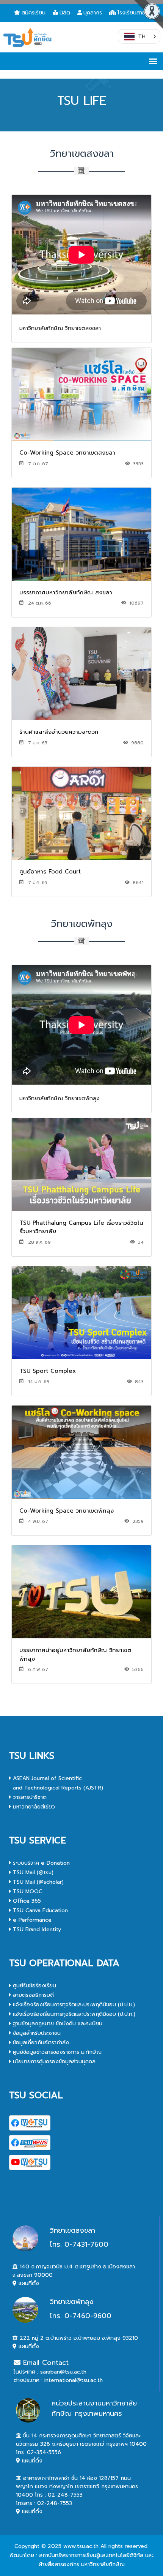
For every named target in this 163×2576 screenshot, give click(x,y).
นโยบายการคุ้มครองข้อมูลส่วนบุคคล (53, 2062)
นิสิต (65, 13)
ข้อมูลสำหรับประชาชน (36, 2033)
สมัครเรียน (34, 13)
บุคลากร (93, 13)
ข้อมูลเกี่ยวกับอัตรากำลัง (40, 2043)
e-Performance (31, 1920)
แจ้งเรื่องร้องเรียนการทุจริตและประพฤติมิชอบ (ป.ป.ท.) (73, 2014)
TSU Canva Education (39, 1910)
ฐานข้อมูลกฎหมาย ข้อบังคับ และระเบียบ (57, 2024)
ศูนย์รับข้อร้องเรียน (34, 1986)
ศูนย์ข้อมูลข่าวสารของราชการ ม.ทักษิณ (56, 2052)
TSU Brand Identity (36, 1929)
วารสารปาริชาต (29, 1797)
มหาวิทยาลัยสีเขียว (33, 1807)
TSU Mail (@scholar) (37, 1882)
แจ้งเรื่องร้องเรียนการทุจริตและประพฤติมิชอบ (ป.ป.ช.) (73, 2005)
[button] (139, 36)
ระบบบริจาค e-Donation (40, 1863)
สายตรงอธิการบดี (32, 1995)
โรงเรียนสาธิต (133, 13)
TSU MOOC (27, 1891)
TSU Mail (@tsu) (32, 1872)
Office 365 (26, 1901)
